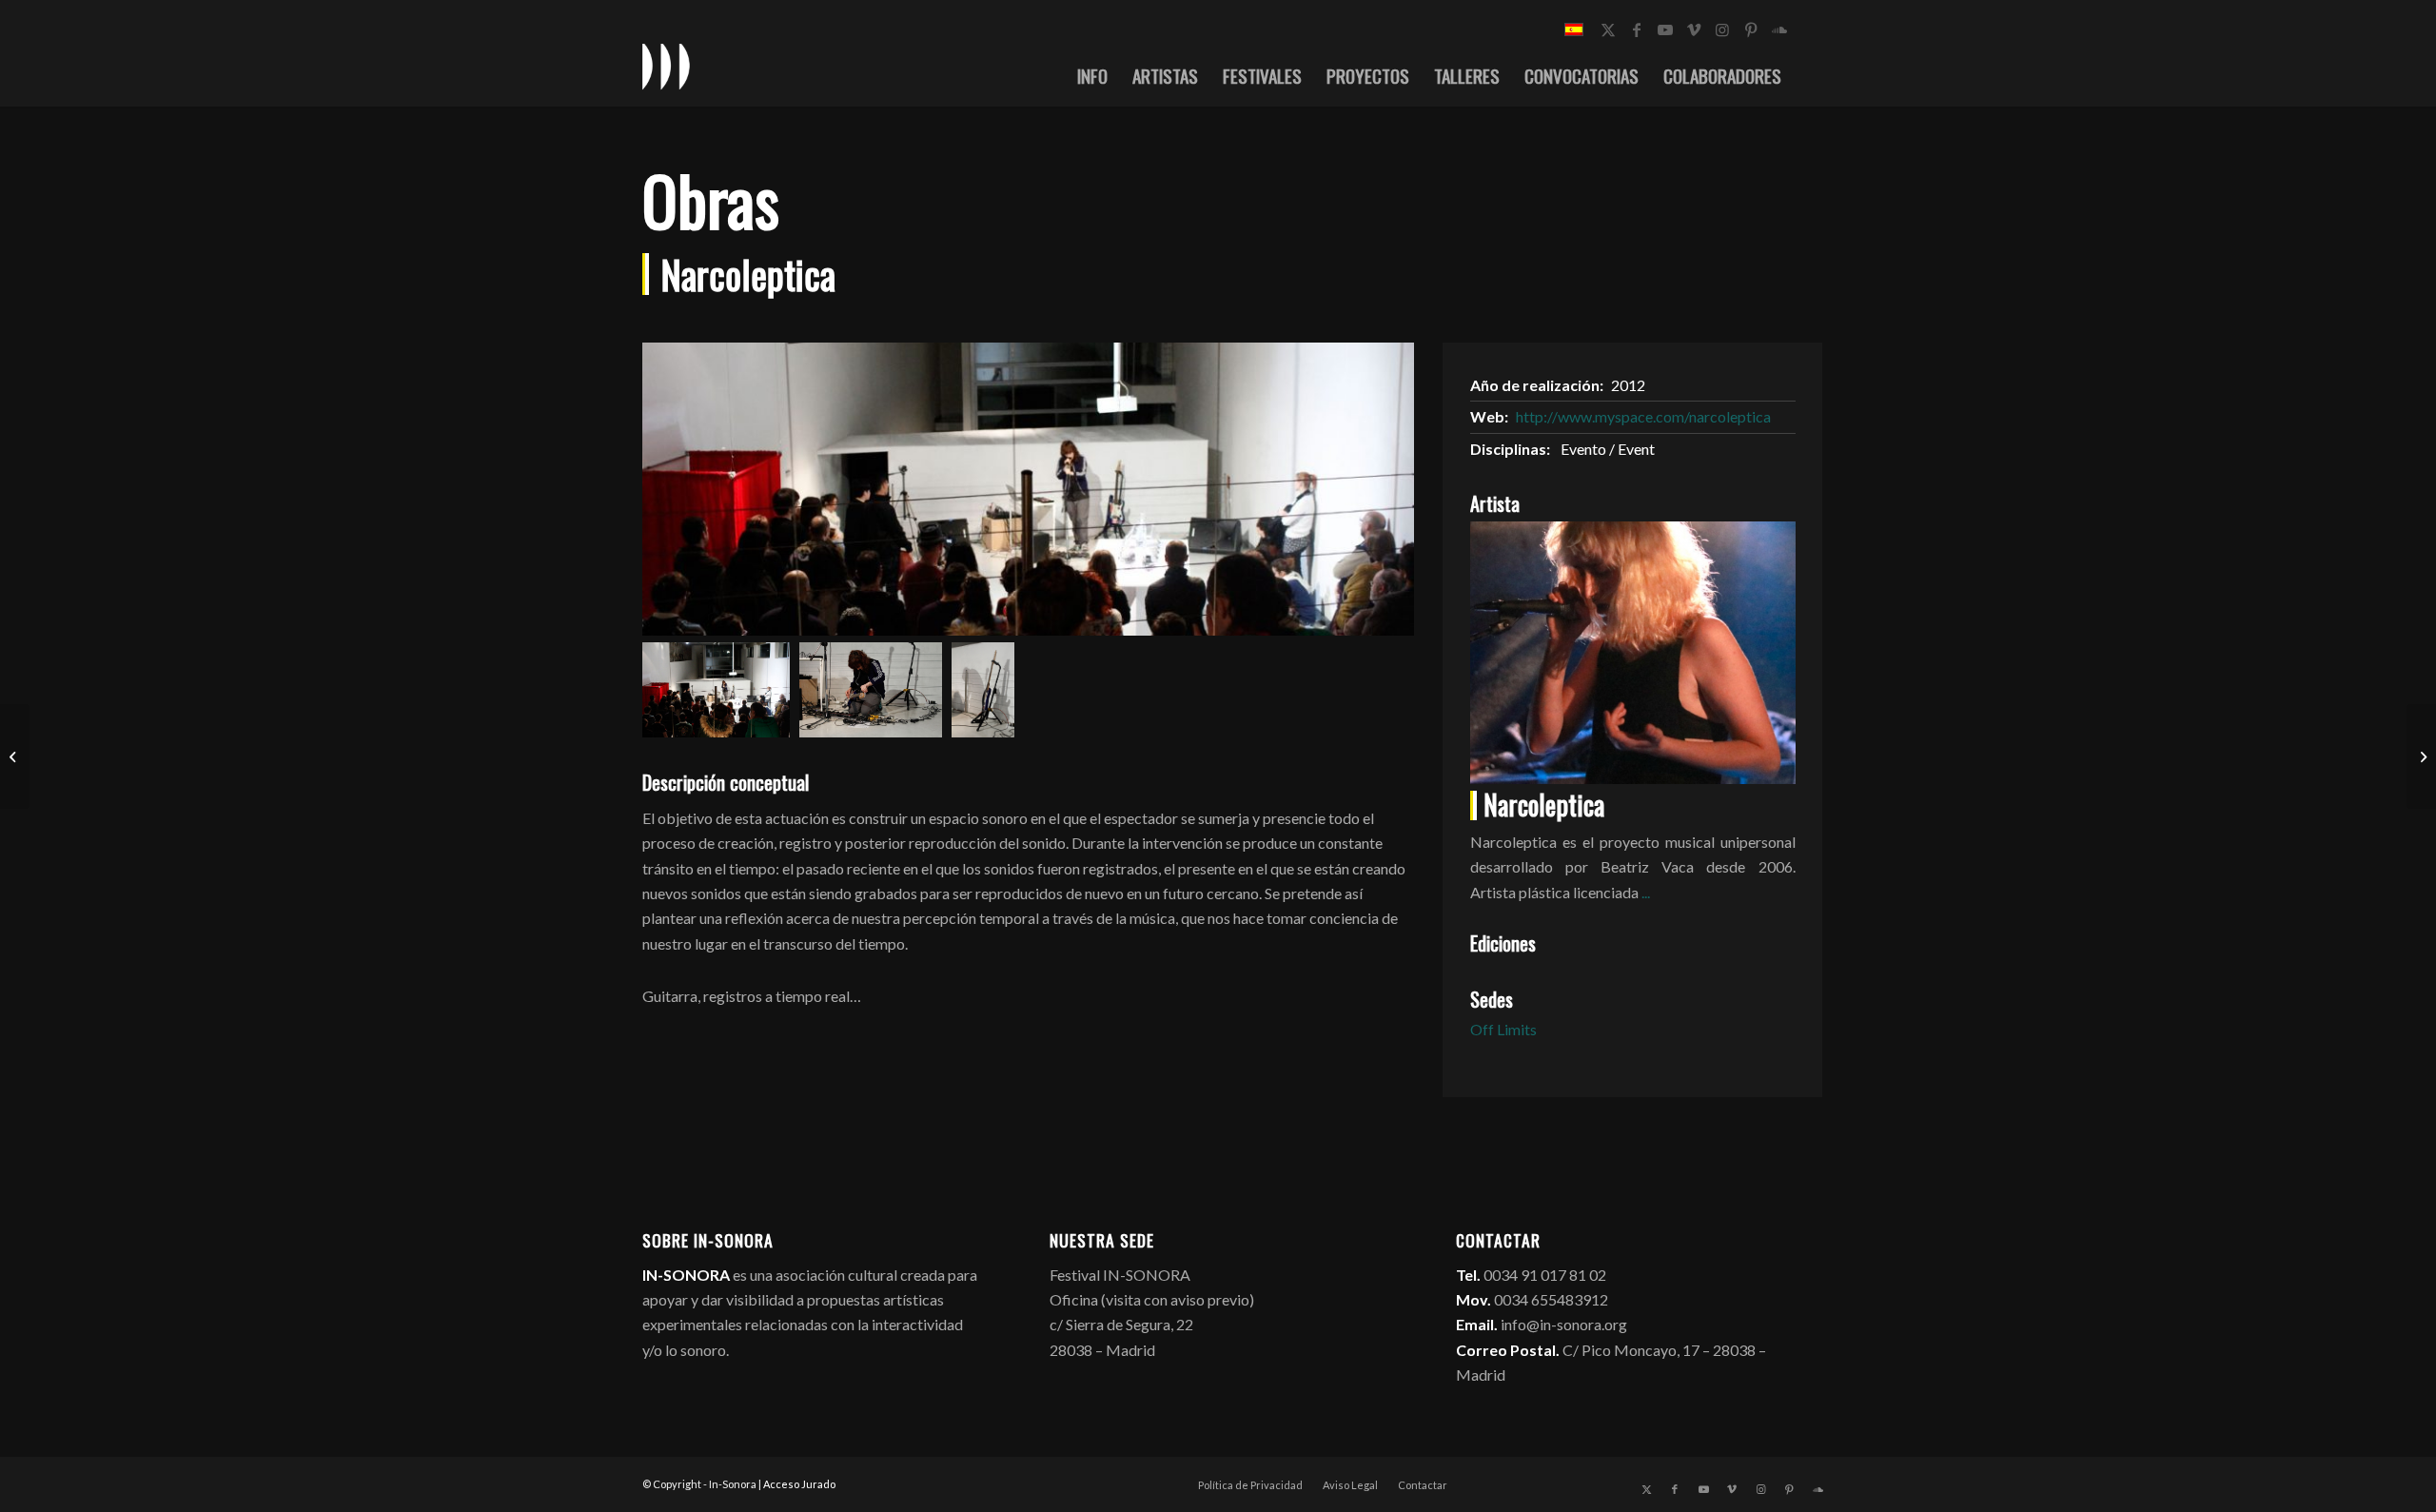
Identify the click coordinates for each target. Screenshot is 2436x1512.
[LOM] (15, 756)
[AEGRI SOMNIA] (2421, 756)
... (1646, 892)
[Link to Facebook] (1637, 29)
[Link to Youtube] (1665, 29)
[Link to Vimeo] (1694, 29)
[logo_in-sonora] (666, 66)
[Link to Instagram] (1722, 29)
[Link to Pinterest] (1751, 29)
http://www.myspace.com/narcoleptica (1643, 416)
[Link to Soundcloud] (1779, 29)
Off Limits (1503, 1029)
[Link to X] (1608, 29)
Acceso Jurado (799, 1484)
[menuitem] (1092, 75)
